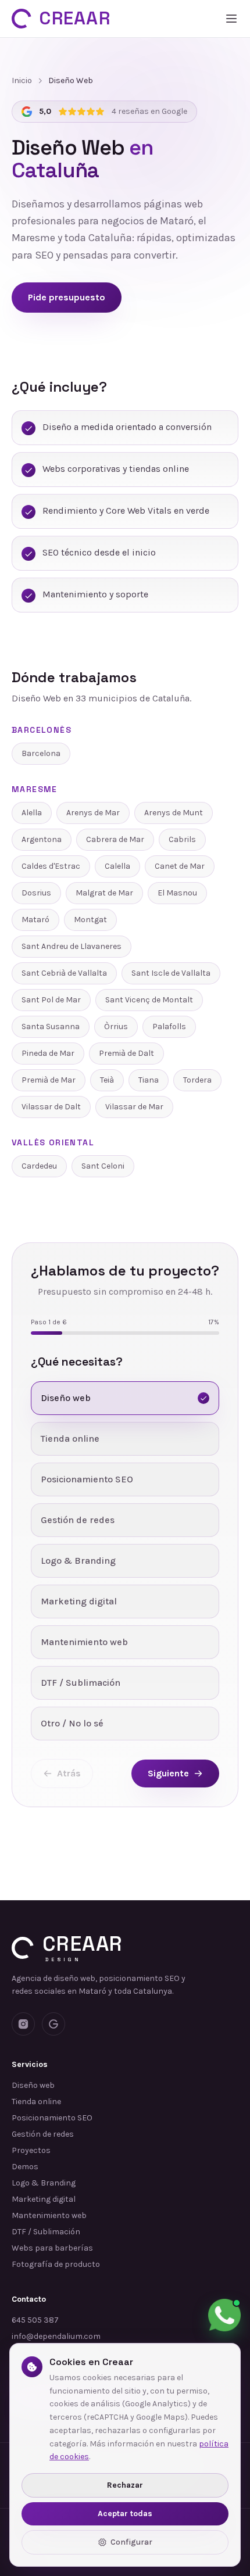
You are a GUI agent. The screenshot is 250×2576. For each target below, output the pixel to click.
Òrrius (116, 1027)
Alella (32, 813)
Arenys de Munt (174, 813)
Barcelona (41, 753)
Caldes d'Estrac (51, 866)
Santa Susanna (51, 1027)
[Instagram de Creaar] (23, 2024)
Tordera (197, 1080)
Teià (107, 1080)
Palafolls (169, 1027)
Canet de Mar (180, 866)
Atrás (69, 1773)
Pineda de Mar (48, 1053)
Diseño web (33, 2085)
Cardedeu (39, 1166)
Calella (117, 866)
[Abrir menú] (231, 19)
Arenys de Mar (93, 813)
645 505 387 (35, 2320)
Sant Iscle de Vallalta (171, 973)
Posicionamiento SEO (52, 2118)
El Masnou (177, 893)
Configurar (131, 2542)
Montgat (90, 920)
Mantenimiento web (49, 2215)
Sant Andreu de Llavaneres (72, 946)
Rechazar (125, 2485)
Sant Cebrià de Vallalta (64, 973)
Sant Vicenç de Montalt (149, 1000)
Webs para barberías (52, 2248)
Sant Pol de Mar (51, 1000)
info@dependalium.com (56, 2336)
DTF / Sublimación (46, 2232)
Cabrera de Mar (115, 839)
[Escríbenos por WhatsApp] (224, 2315)
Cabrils (182, 839)
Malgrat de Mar (104, 893)
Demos (25, 2167)
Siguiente (168, 1773)
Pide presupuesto (67, 297)
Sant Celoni (103, 1166)
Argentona (42, 839)
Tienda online (36, 2102)
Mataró (35, 920)
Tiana (149, 1080)
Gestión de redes (43, 2134)
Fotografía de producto (56, 2264)
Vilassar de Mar (134, 1107)
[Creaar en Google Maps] (53, 2024)
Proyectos (31, 2150)
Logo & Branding (44, 2183)
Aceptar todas (125, 2514)
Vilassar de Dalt (51, 1107)
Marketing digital (44, 2199)
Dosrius (36, 893)
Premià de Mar (49, 1080)
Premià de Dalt (126, 1053)
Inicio (22, 80)
